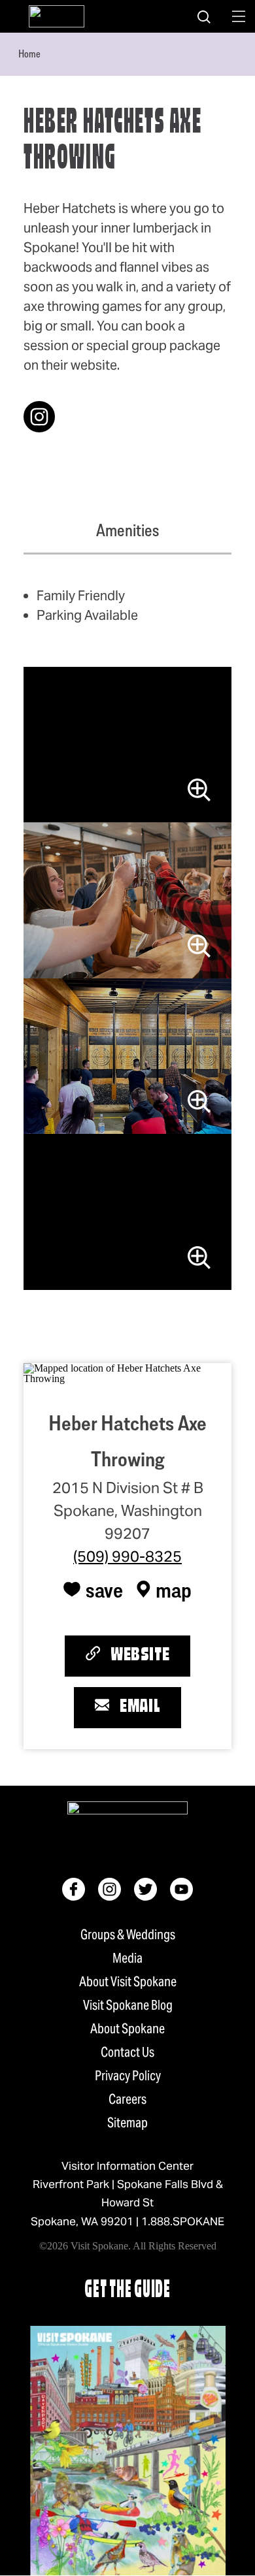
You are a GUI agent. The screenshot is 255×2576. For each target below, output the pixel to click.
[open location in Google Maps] (127, 1372)
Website (140, 1656)
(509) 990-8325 (127, 1556)
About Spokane (127, 2029)
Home (29, 54)
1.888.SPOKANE (183, 2221)
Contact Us (127, 2052)
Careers (127, 2099)
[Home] (57, 16)
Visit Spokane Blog (128, 2005)
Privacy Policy (128, 2076)
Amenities (127, 530)
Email (140, 1707)
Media (127, 1958)
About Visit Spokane (128, 1982)
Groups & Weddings (128, 1935)
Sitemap (127, 2123)
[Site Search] (204, 16)
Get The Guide (127, 2291)
